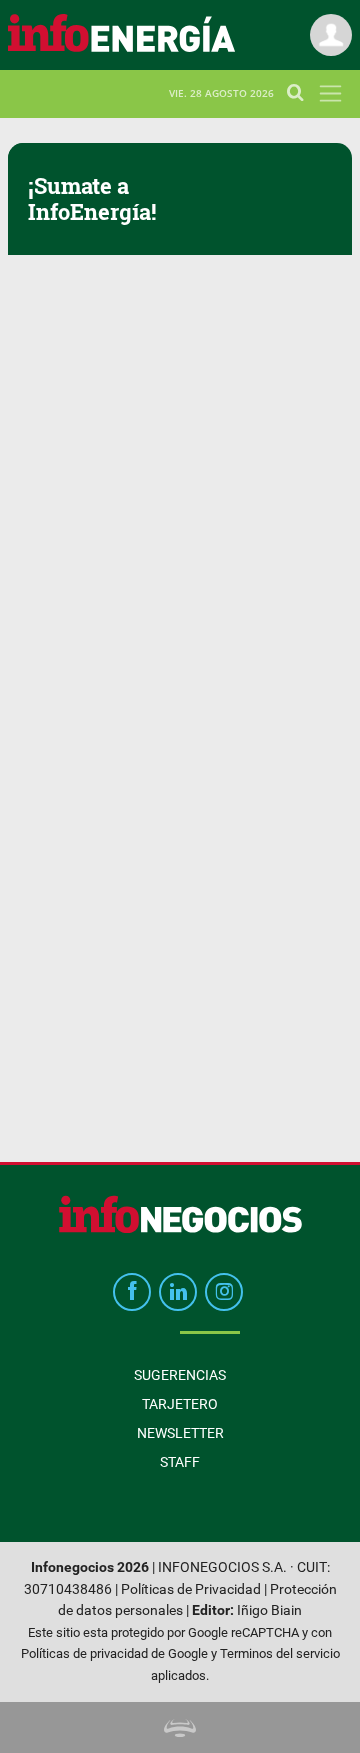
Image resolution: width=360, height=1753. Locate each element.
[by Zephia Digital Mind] (180, 1727)
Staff (180, 1462)
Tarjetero (180, 1404)
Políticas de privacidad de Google (114, 1653)
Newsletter (180, 1433)
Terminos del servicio (280, 1653)
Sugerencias (180, 1375)
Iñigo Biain (269, 1610)
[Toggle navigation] (330, 93)
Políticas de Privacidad (191, 1589)
